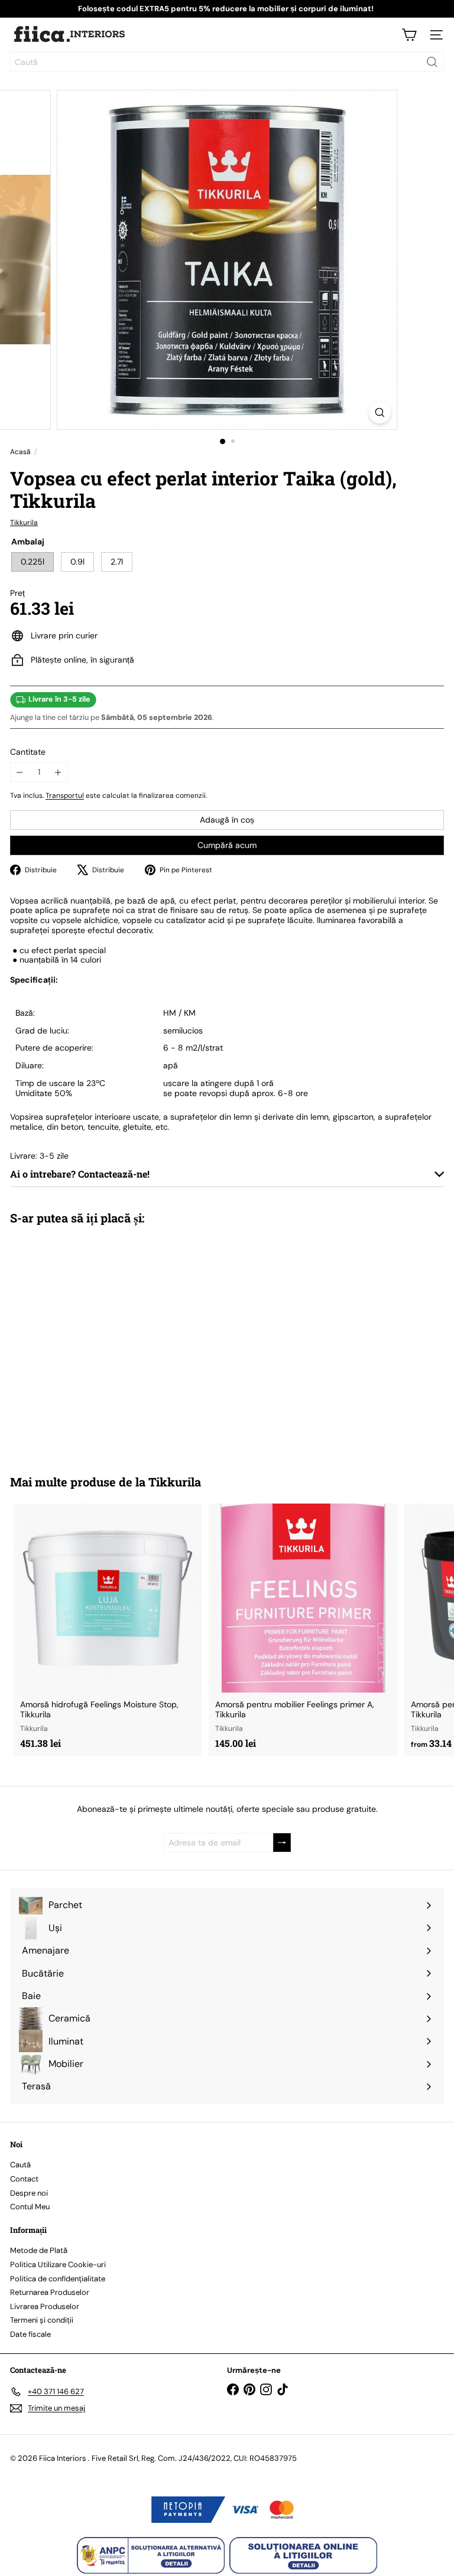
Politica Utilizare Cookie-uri (58, 2264)
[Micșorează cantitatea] (20, 772)
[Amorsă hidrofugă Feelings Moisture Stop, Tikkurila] (108, 1630)
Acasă (20, 452)
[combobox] (227, 62)
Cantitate (28, 752)
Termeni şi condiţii (42, 2320)
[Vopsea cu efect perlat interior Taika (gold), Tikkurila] (84, 1342)
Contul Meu (30, 2207)
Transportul (65, 795)
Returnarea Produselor (50, 2292)
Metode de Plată (39, 2250)
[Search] (432, 62)
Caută (20, 2165)
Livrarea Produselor (45, 2306)
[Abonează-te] (282, 1843)
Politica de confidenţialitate (58, 2279)
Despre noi (29, 2193)
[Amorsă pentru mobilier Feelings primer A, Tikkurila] (303, 1630)
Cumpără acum (227, 845)
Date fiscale (30, 2334)
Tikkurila (175, 1482)
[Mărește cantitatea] (58, 772)
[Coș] (409, 35)
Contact (24, 2179)
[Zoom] (380, 413)
